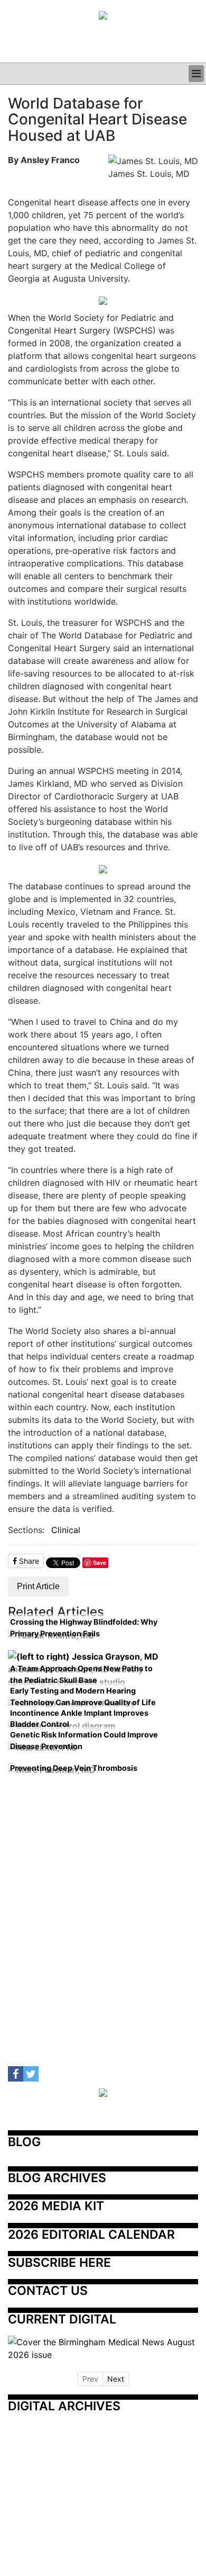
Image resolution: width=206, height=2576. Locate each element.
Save (100, 1562)
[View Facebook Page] (16, 2074)
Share (28, 1561)
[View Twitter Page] (31, 2074)
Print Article (38, 1586)
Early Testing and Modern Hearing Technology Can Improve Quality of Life (83, 1696)
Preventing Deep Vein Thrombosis (74, 1768)
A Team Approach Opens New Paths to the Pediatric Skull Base (81, 1674)
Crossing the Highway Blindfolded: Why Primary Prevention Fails (84, 1628)
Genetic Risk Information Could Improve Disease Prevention (84, 1740)
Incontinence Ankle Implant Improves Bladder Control (79, 1719)
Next (116, 2379)
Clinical (66, 1530)
